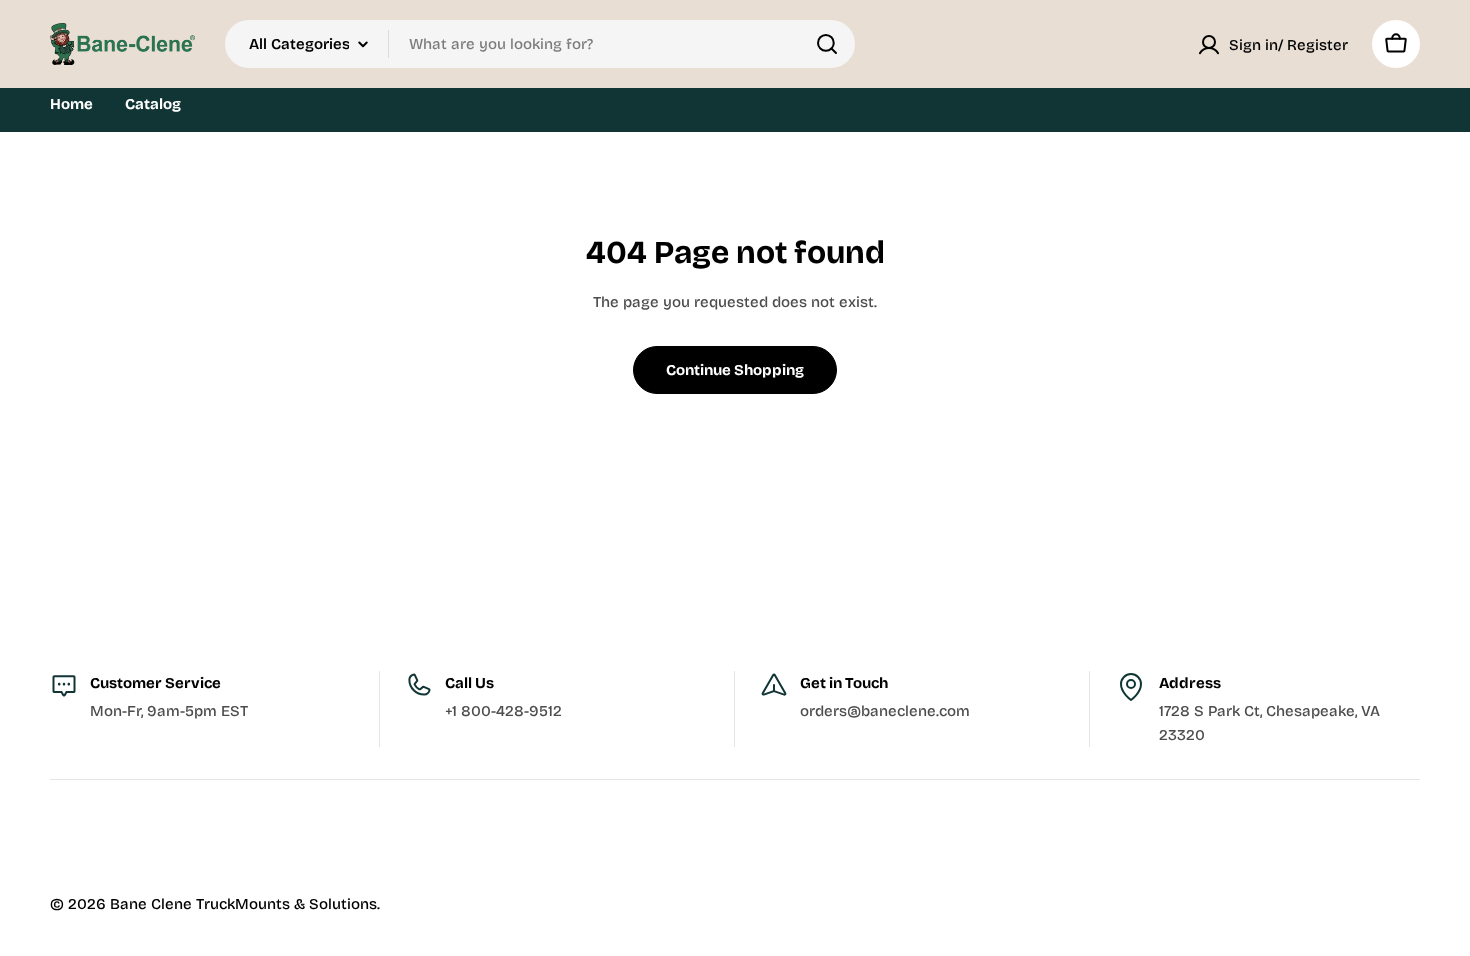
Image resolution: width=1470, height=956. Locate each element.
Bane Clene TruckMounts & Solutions (243, 904)
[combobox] (540, 44)
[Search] (827, 44)
